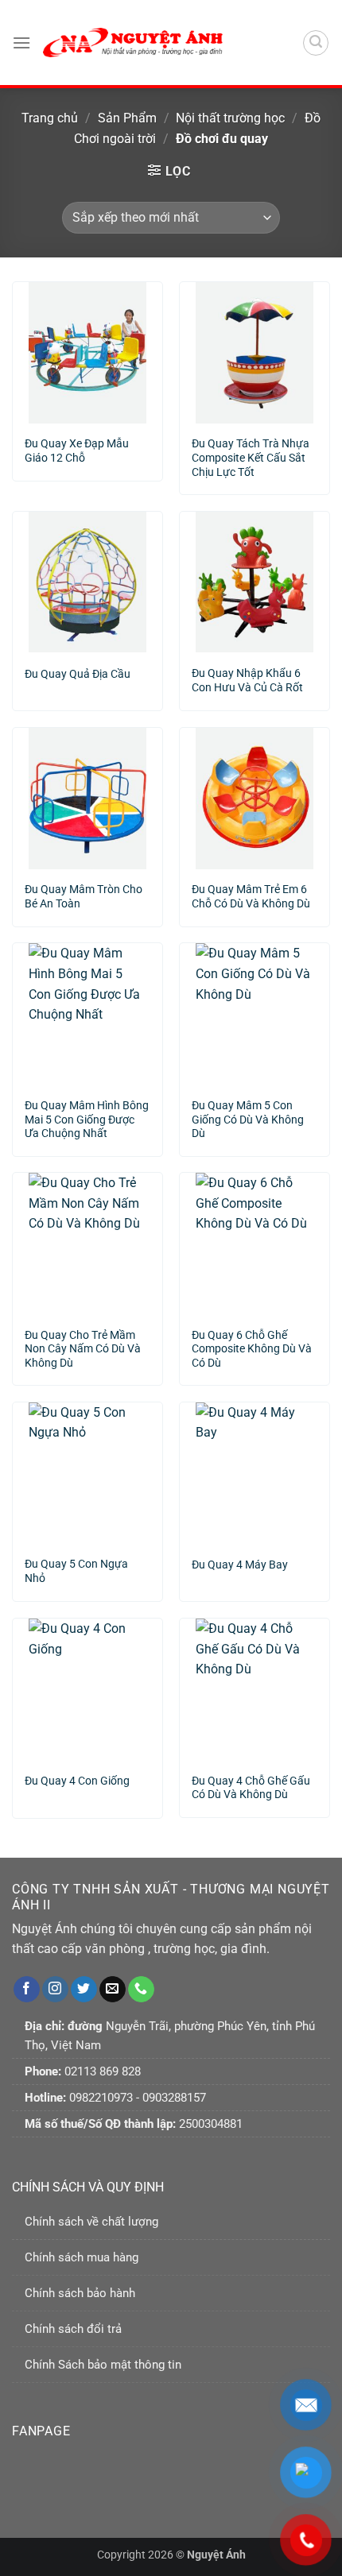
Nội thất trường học (230, 118)
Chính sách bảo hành (80, 2293)
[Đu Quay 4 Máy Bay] (255, 1473)
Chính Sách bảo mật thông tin (103, 2365)
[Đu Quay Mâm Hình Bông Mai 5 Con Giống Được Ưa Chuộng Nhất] (87, 1014)
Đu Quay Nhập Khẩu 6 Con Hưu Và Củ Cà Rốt (247, 680)
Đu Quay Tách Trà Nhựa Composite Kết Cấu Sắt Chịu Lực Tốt (251, 452)
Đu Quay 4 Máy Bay (240, 1565)
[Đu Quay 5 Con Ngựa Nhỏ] (87, 1473)
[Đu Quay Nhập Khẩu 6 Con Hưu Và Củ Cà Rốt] (255, 582)
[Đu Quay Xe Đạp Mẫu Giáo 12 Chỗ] (87, 353)
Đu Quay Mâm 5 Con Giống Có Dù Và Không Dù (248, 1114)
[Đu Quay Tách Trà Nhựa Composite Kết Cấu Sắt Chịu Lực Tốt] (255, 353)
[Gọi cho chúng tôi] (141, 1990)
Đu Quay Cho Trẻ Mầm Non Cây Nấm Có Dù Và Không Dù (83, 1343)
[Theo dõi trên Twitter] (84, 1990)
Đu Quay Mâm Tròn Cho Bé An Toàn (84, 896)
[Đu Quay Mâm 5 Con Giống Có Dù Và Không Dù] (255, 1014)
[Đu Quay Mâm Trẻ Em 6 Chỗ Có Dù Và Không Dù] (255, 799)
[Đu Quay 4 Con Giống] (87, 1689)
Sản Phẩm (127, 118)
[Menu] (21, 43)
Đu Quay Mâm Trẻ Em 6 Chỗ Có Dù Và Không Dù (251, 896)
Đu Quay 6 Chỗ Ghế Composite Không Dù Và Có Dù (252, 1343)
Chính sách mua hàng (82, 2257)
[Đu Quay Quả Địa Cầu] (87, 582)
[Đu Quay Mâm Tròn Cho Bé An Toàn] (87, 799)
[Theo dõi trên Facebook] (27, 1990)
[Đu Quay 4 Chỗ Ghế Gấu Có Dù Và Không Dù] (255, 1689)
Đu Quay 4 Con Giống (77, 1781)
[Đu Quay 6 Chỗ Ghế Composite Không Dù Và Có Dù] (255, 1244)
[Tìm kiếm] (316, 43)
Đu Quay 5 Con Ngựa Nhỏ (76, 1571)
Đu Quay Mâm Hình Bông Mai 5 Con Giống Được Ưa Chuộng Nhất (87, 1114)
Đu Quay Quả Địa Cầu (78, 674)
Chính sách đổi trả (73, 2329)
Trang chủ (50, 118)
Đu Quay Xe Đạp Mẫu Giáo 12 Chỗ (77, 451)
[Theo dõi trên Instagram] (55, 1990)
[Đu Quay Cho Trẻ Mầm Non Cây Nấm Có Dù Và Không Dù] (87, 1244)
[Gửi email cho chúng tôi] (113, 1990)
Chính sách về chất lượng (91, 2222)
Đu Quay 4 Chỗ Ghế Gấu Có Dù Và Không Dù (251, 1788)
